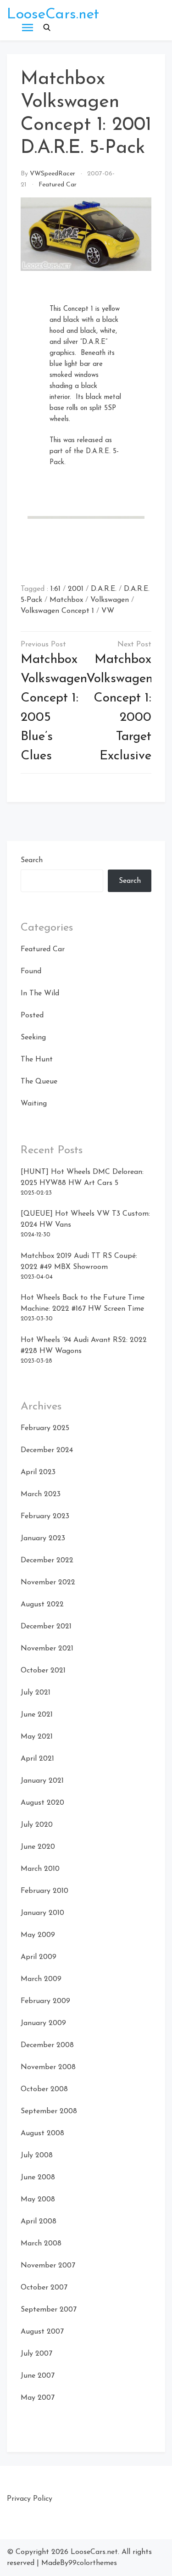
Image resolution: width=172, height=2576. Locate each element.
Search (32, 860)
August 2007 (42, 2332)
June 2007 (38, 2376)
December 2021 (46, 1627)
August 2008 (42, 2133)
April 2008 (39, 2222)
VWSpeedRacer (53, 174)
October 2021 (43, 1671)
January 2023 (43, 1538)
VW (108, 611)
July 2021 (36, 1693)
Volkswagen (110, 600)
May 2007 (38, 2398)
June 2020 (38, 1847)
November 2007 (48, 2266)
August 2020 (42, 1803)
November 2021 (47, 1649)
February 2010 (44, 1891)
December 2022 (47, 1560)
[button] (47, 28)
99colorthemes (93, 2563)
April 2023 (38, 1472)
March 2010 (40, 1869)
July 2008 (37, 2155)
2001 (76, 589)
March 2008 (41, 2244)
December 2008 (47, 2045)
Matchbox (66, 600)
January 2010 (42, 1913)
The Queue (39, 1082)
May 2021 (37, 1737)
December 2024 (47, 1450)
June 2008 (38, 2178)
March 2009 (41, 1979)
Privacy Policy (30, 2499)
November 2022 (48, 1583)
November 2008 (48, 2067)
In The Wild (40, 993)
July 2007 (36, 2354)
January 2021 (42, 1781)
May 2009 (38, 1935)
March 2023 (41, 1494)
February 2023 (45, 1516)
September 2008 (49, 2111)
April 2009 (39, 1957)
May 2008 (38, 2200)
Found (31, 971)
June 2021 (37, 1715)
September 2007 (49, 2310)
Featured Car (58, 185)
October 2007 (44, 2288)
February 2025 (45, 1428)
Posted (32, 1016)
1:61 (55, 589)
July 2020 (37, 1825)
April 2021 (37, 1759)
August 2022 (42, 1605)
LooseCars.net (53, 15)
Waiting (34, 1104)
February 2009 (45, 2001)
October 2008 (44, 2089)
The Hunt (37, 1060)
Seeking (33, 1038)
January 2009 (43, 2023)
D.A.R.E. (104, 589)
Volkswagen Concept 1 (57, 611)
